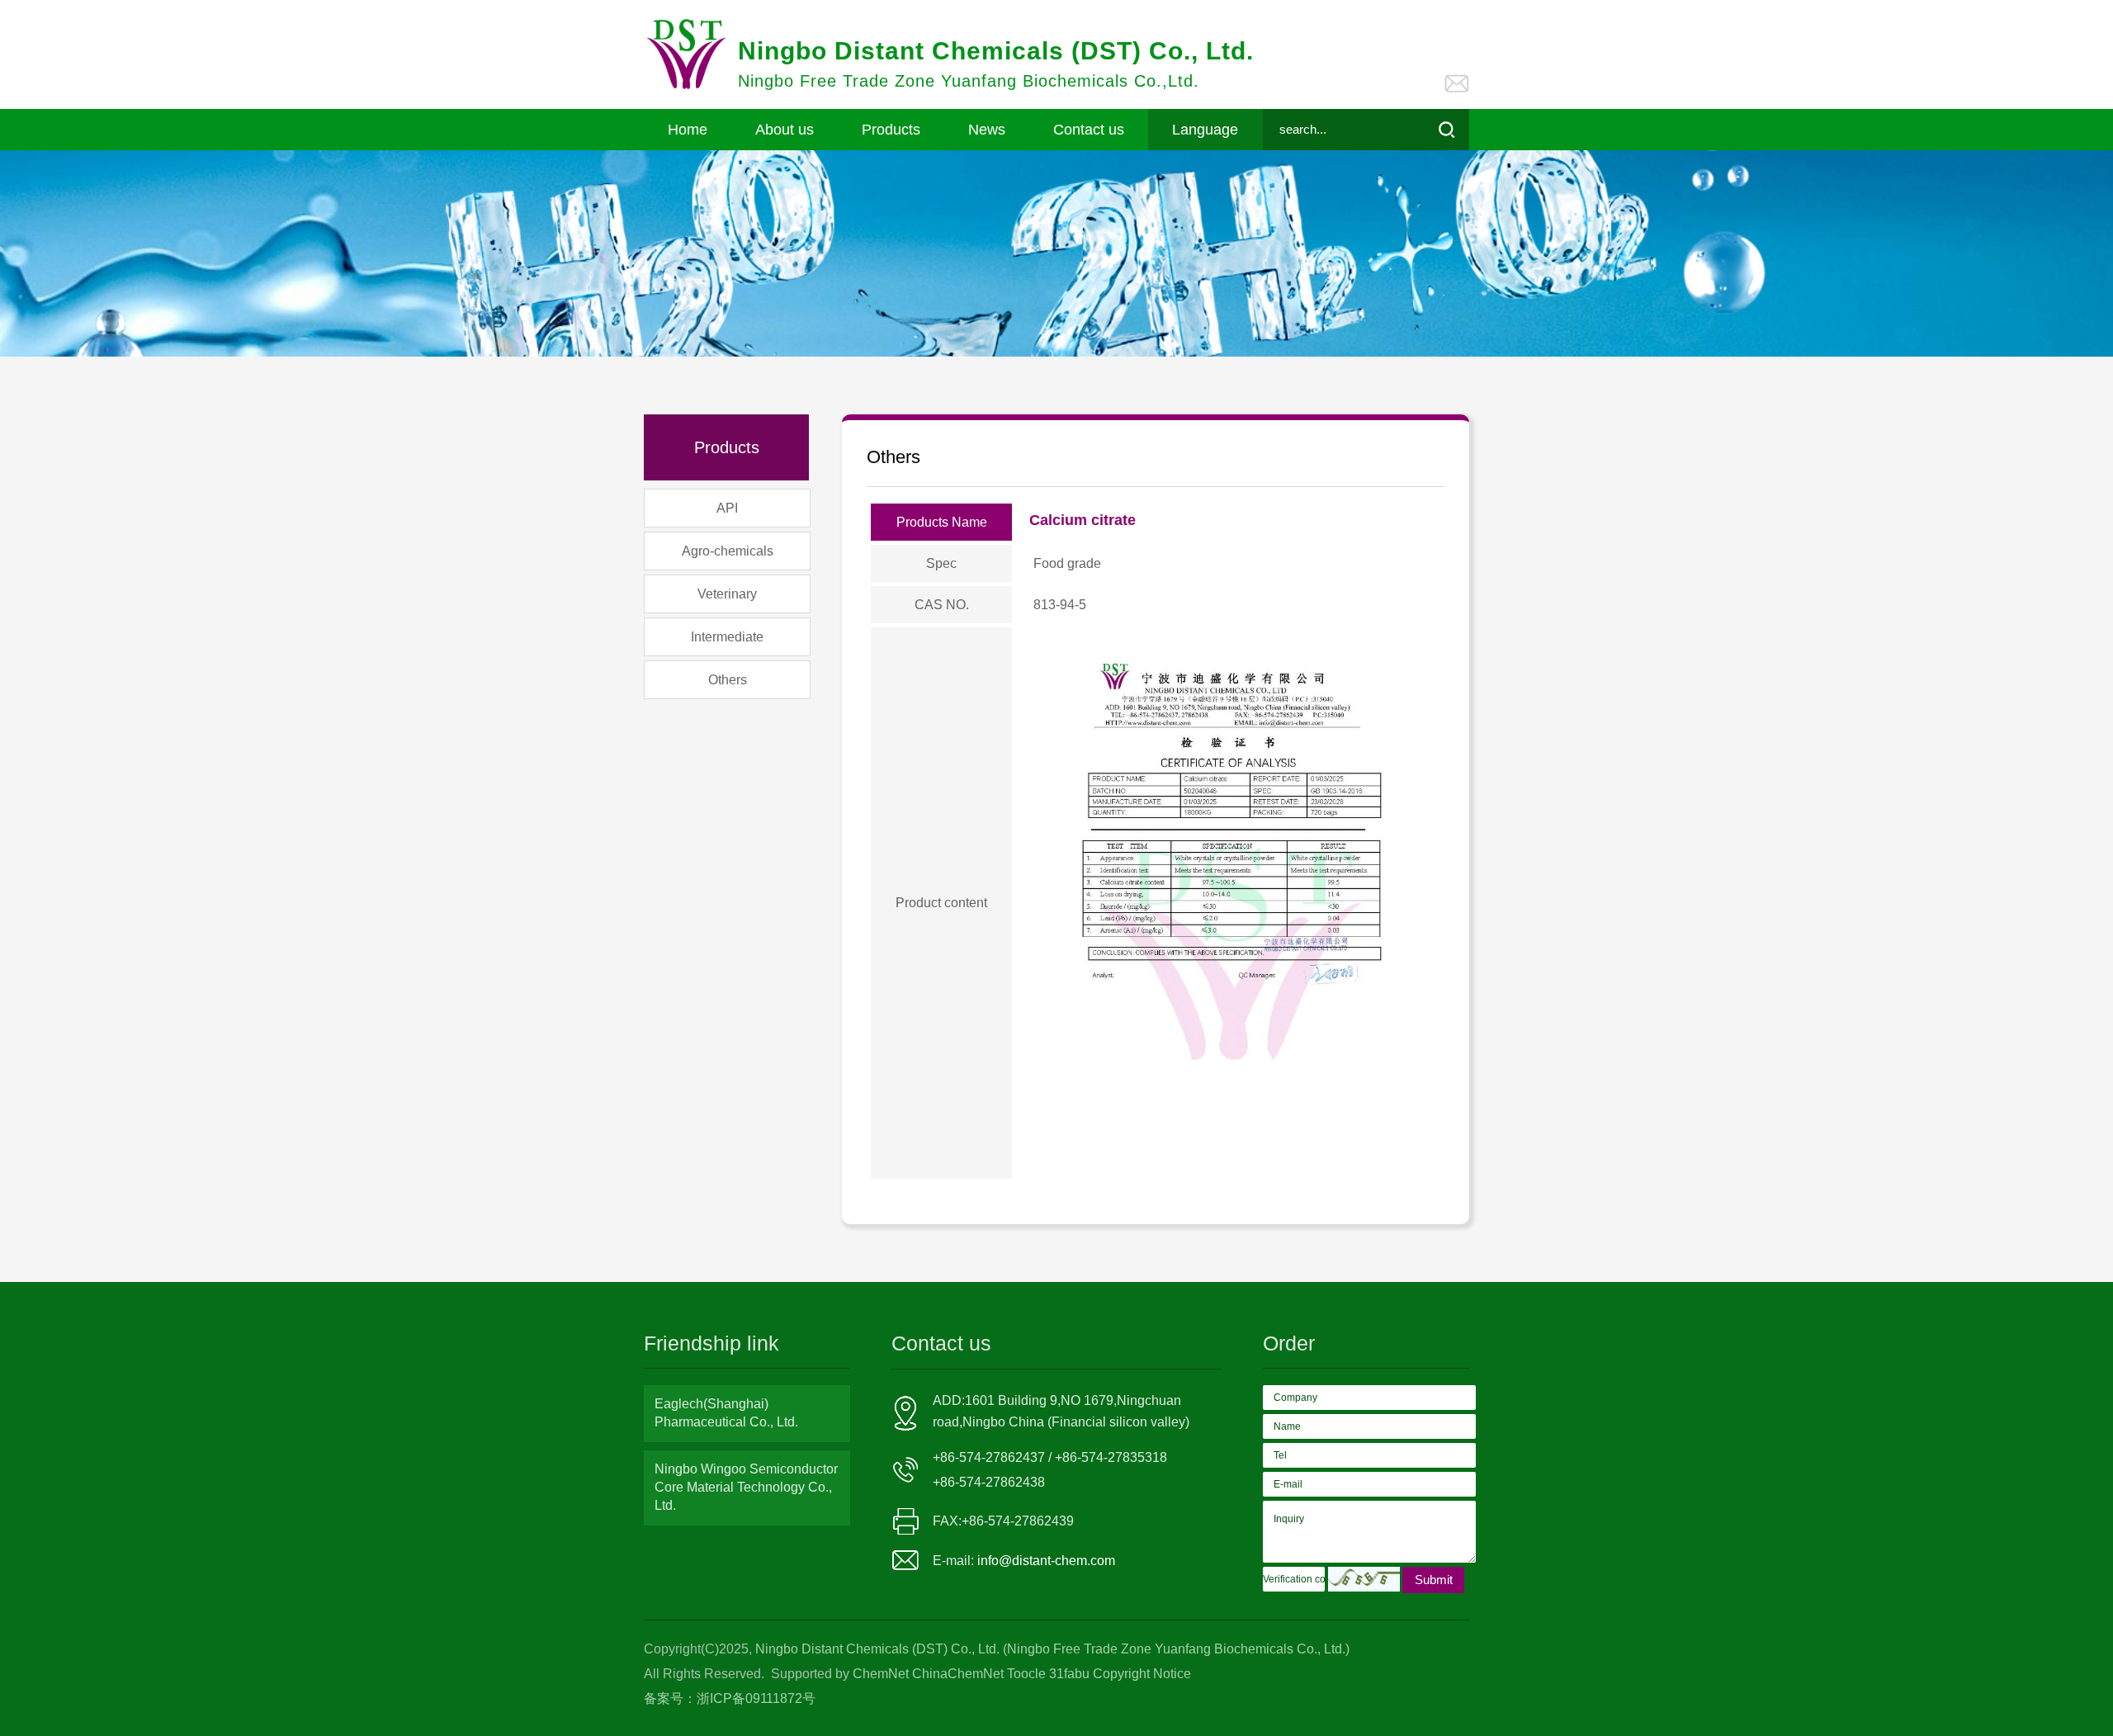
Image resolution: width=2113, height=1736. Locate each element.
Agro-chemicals (728, 551)
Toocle (1026, 1674)
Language (1205, 130)
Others (728, 680)
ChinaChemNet (958, 1674)
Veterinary (727, 594)
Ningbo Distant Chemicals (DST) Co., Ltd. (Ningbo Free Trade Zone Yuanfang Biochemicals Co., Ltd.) (1051, 1649)
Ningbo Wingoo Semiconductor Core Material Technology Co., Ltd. (746, 1487)
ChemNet (881, 1674)
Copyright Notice (1142, 1674)
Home (688, 130)
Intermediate (727, 637)
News (987, 130)
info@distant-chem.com (1046, 1561)
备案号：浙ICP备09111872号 (730, 1698)
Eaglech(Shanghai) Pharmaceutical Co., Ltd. (726, 1413)
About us (785, 130)
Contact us (1089, 130)
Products (891, 130)
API (727, 508)
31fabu (1069, 1674)
